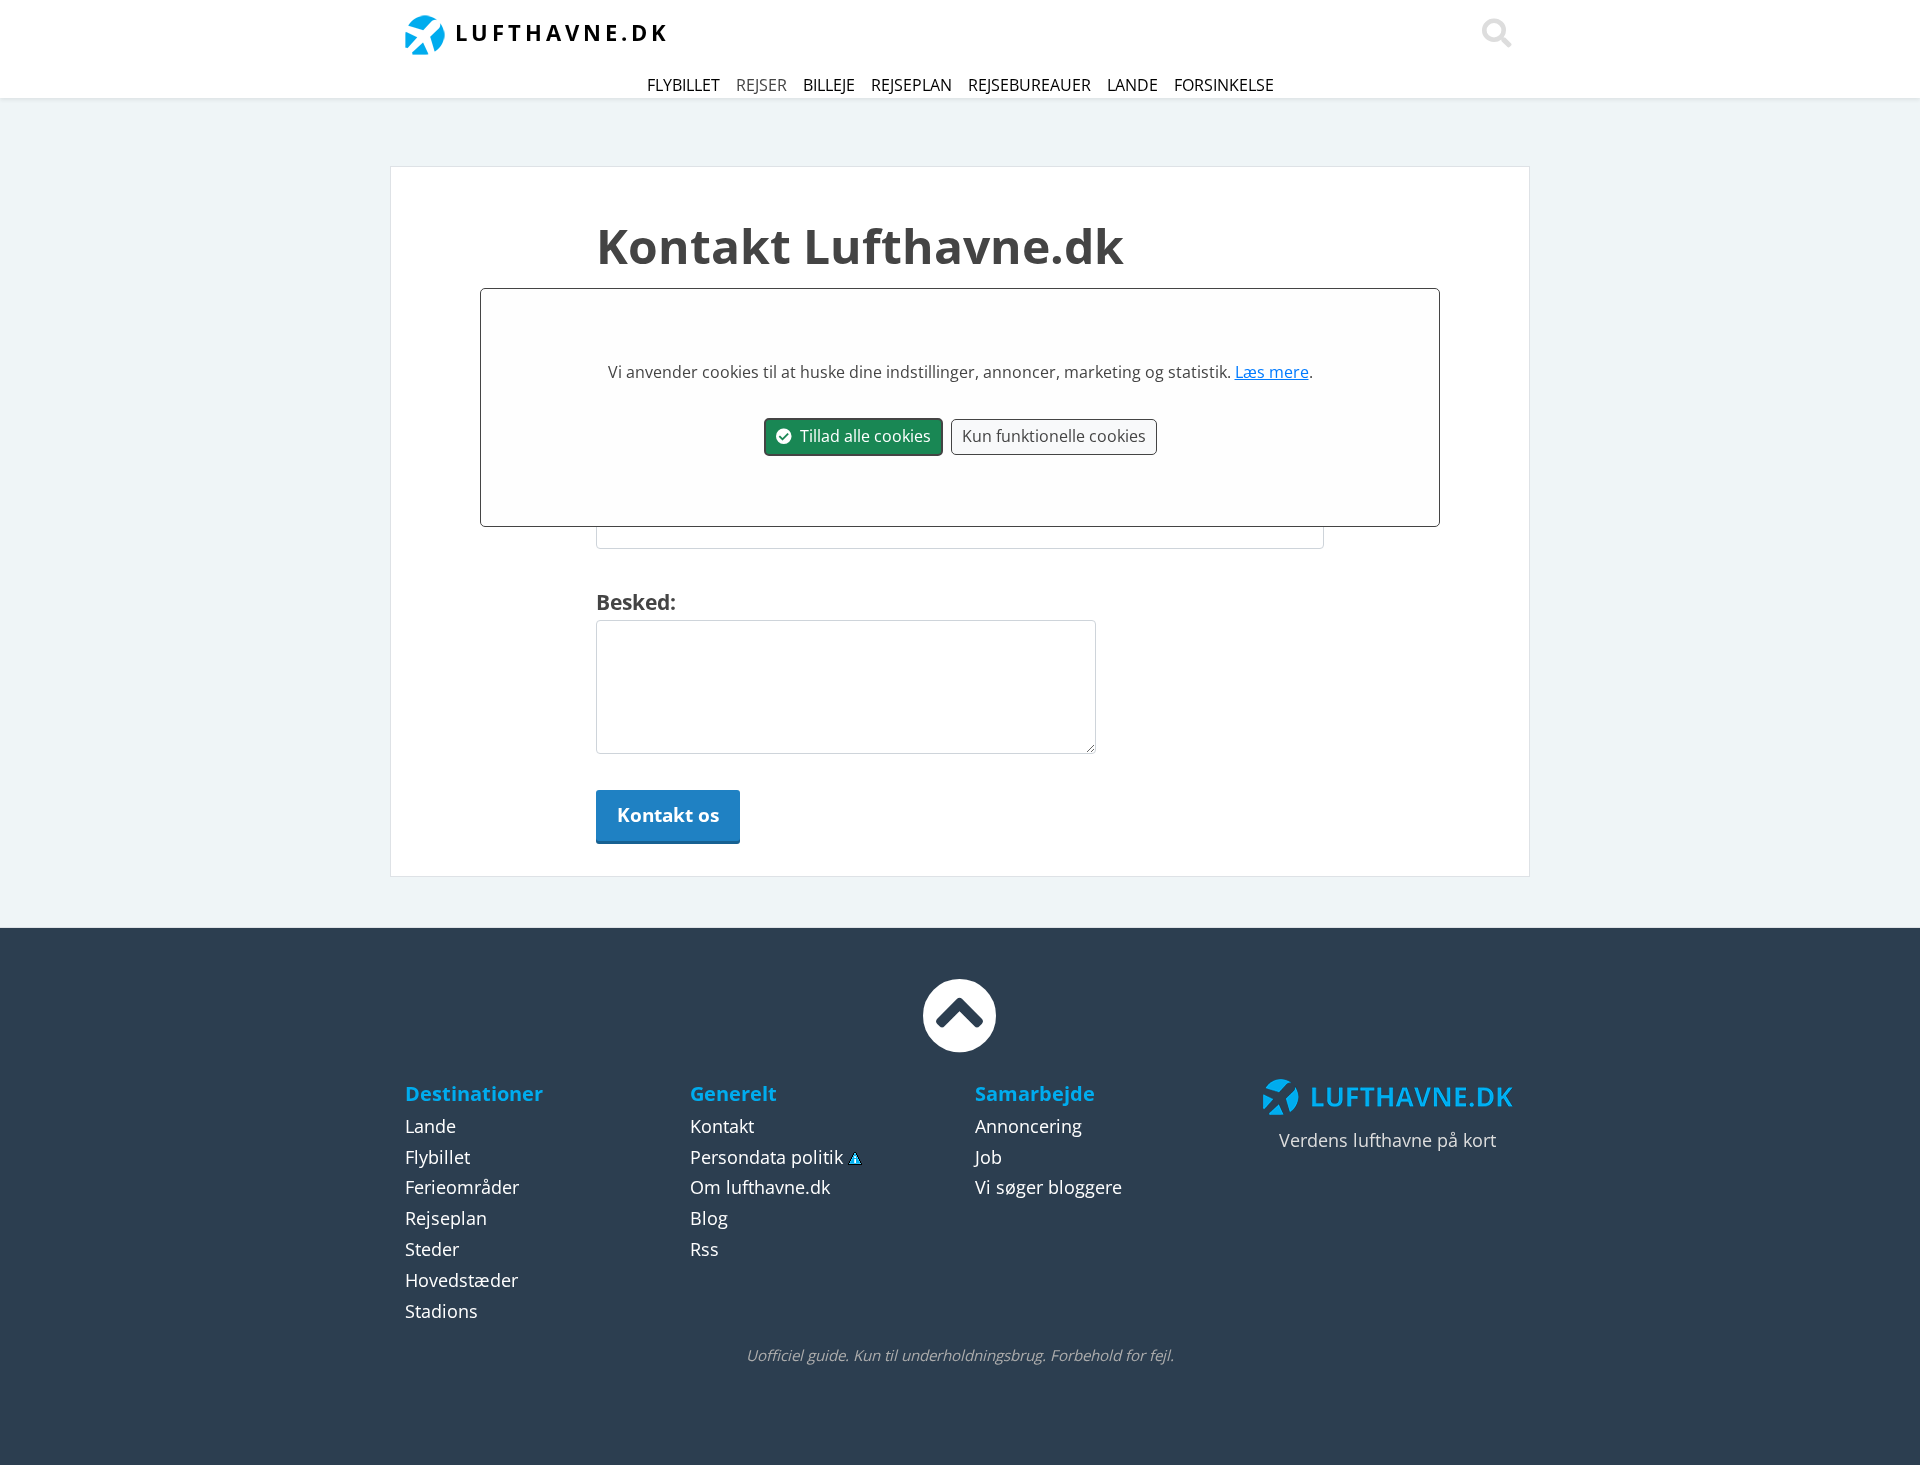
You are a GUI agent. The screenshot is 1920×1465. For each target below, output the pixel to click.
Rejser (761, 85)
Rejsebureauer (1029, 85)
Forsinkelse (1224, 85)
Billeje (829, 85)
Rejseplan (911, 85)
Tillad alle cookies (861, 436)
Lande (1132, 85)
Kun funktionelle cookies (1054, 436)
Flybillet (683, 85)
